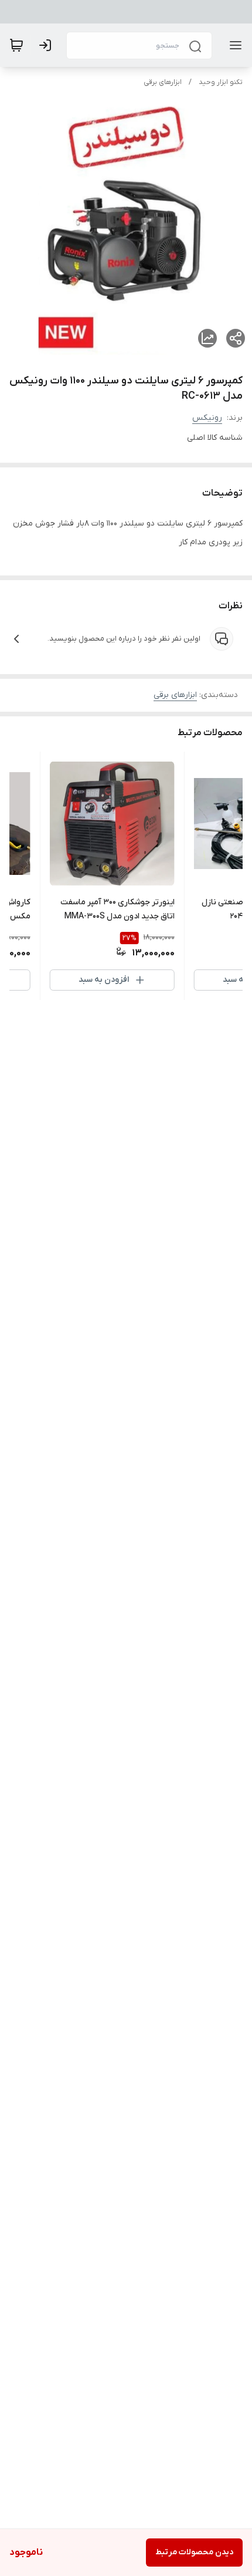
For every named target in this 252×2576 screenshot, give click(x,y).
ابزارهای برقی (163, 82)
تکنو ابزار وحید (221, 82)
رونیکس (207, 418)
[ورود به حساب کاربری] (47, 45)
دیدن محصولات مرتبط (194, 2552)
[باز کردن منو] (233, 45)
